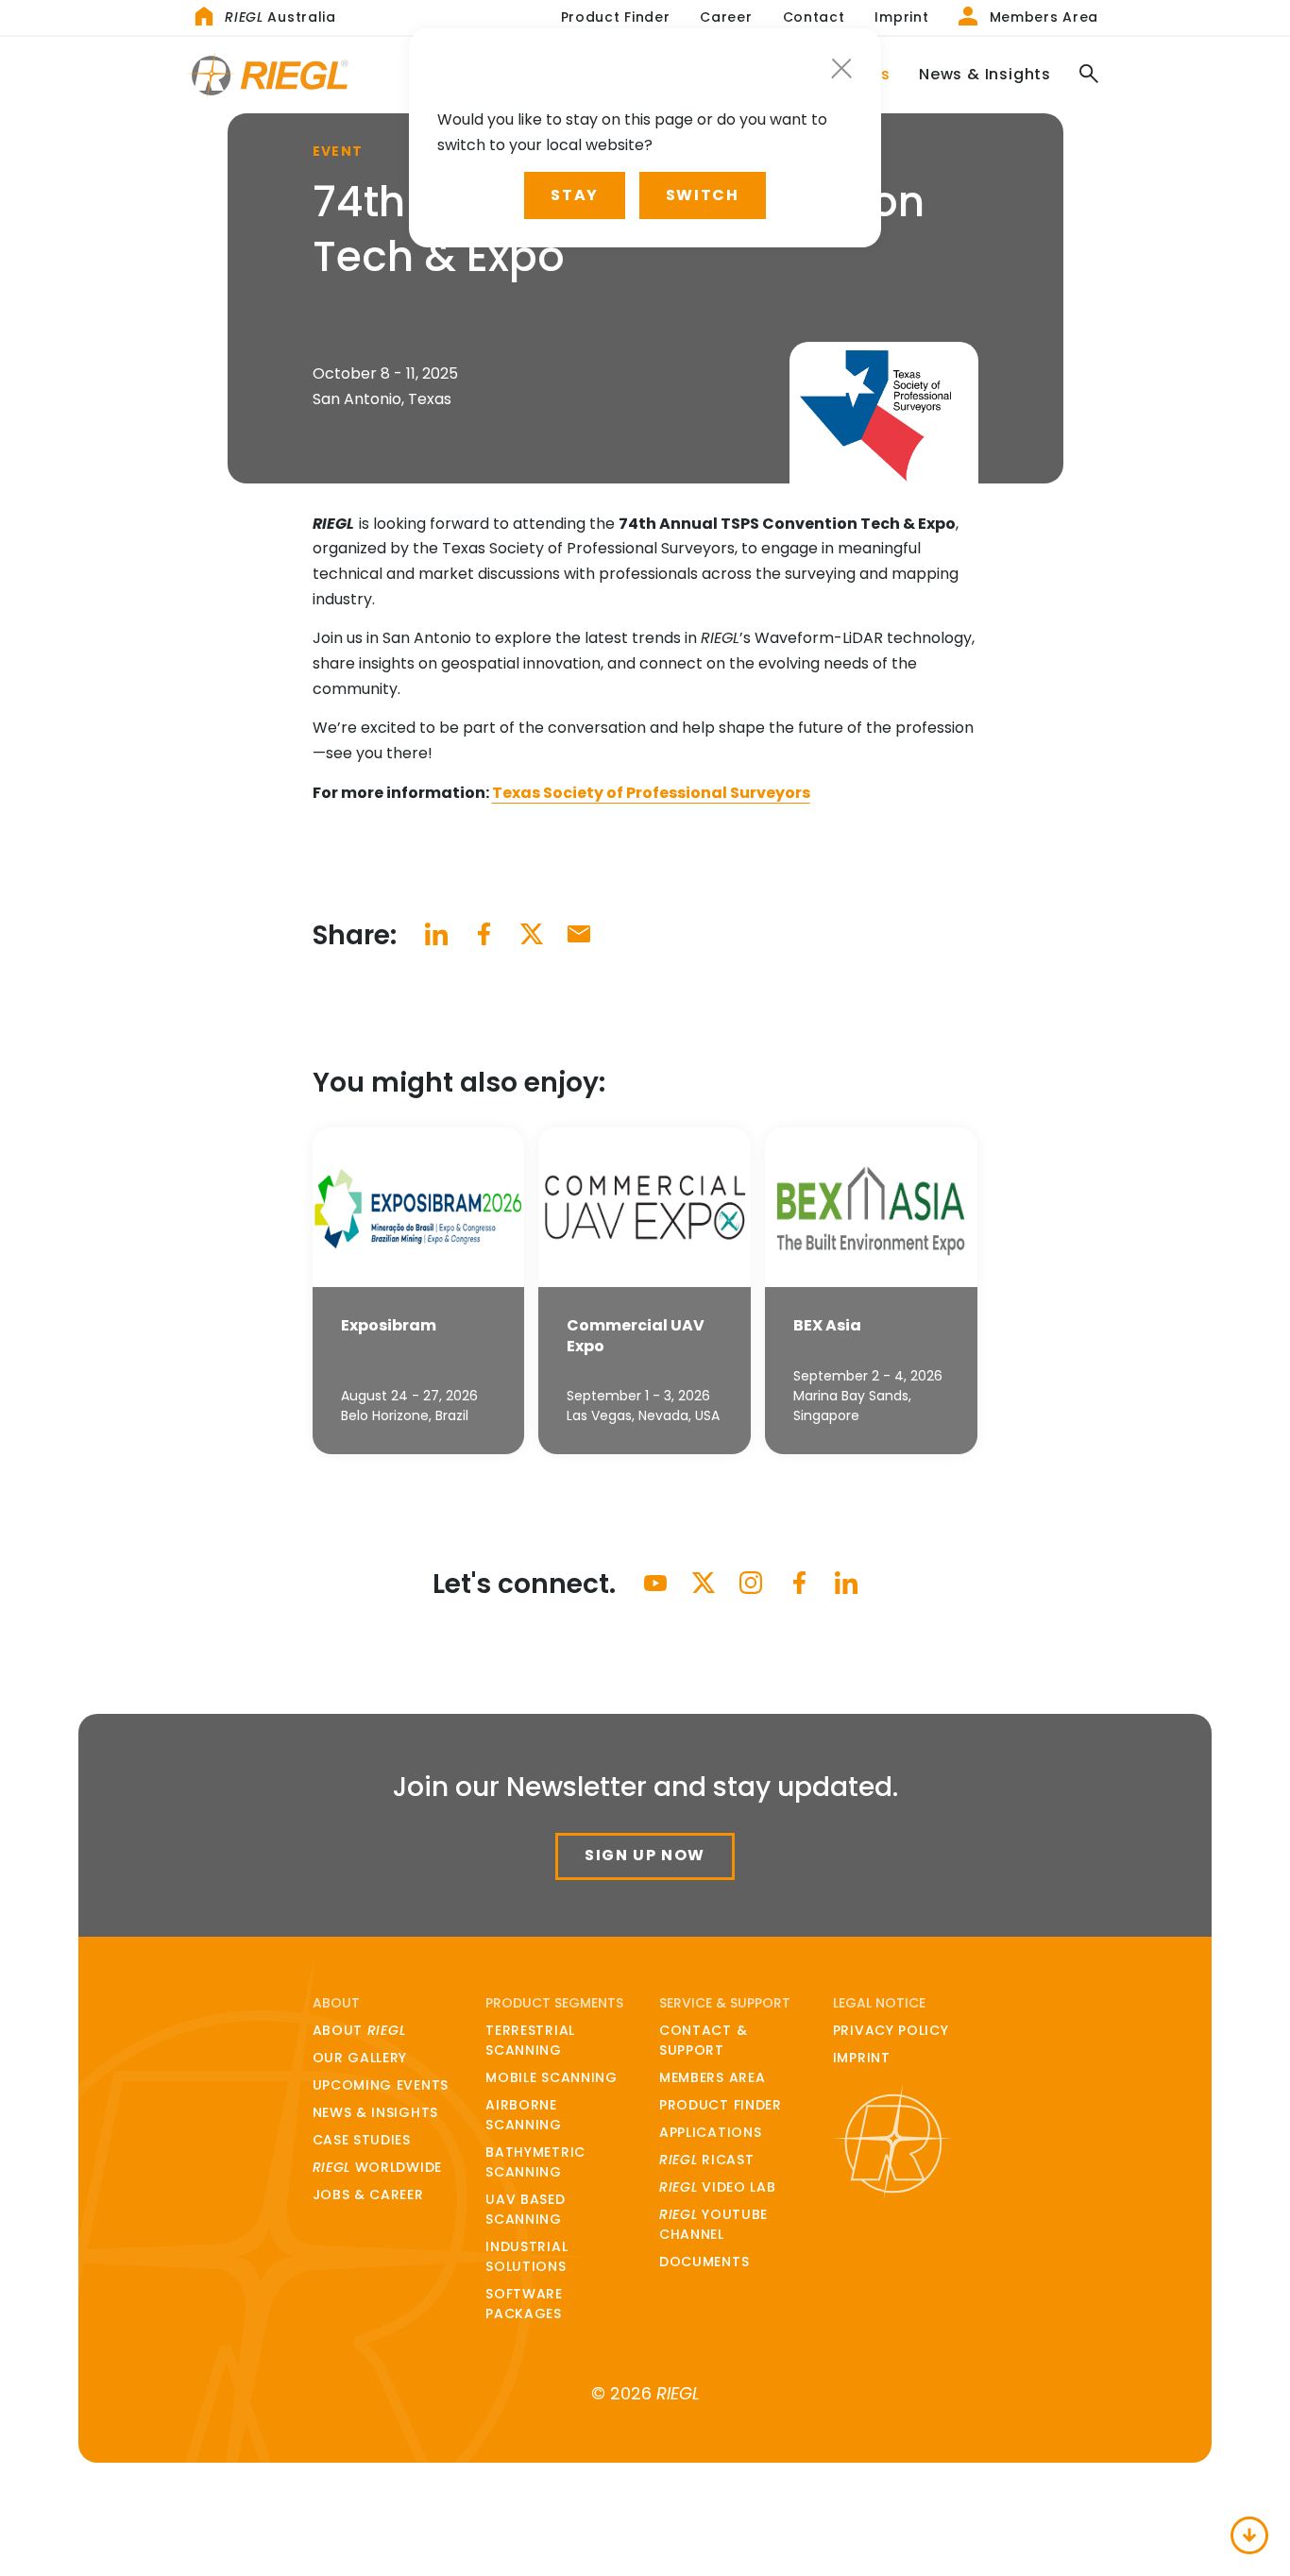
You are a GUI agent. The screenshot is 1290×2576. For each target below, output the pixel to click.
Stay (574, 195)
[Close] (841, 68)
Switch (703, 195)
